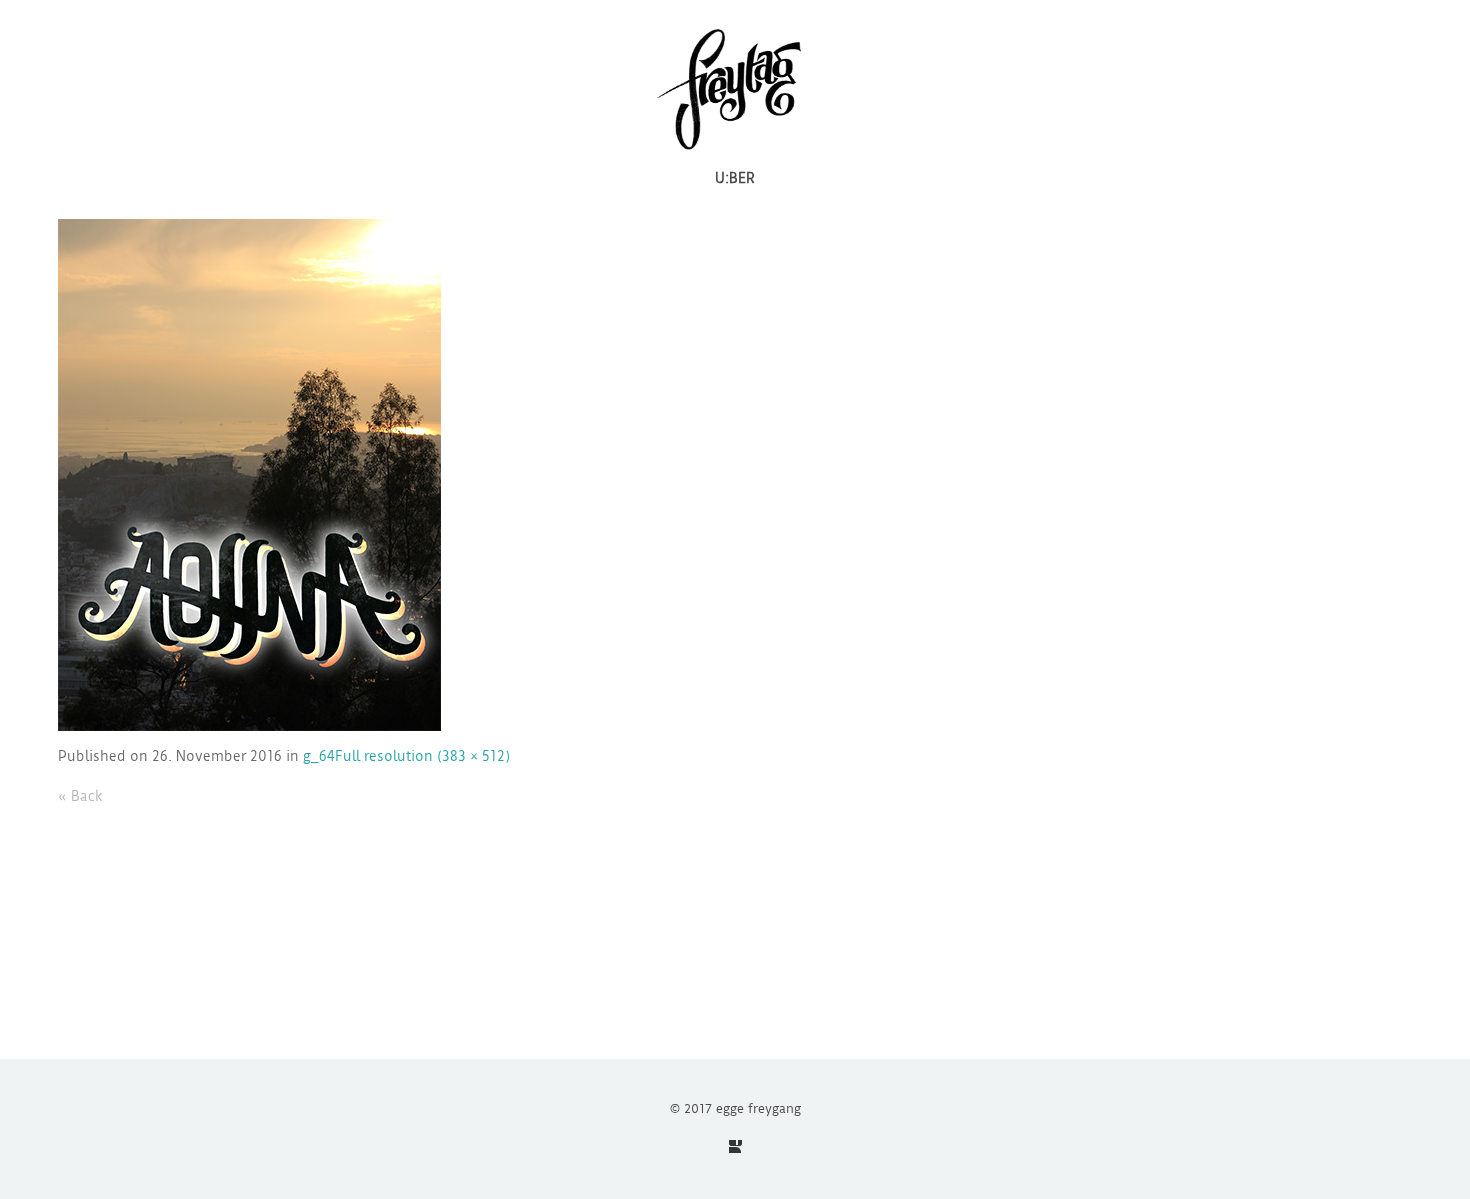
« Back (80, 796)
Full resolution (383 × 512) (422, 756)
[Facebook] (735, 1146)
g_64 (319, 756)
